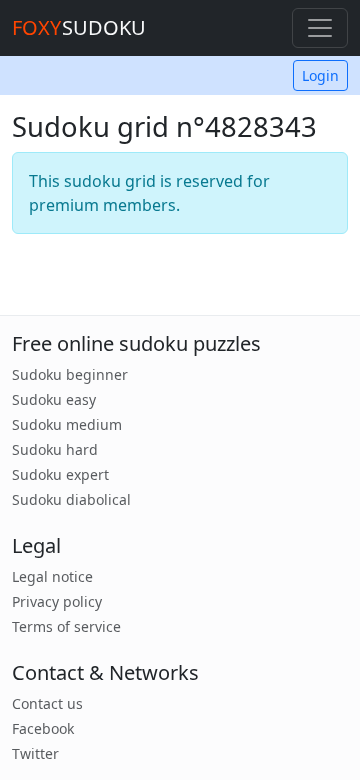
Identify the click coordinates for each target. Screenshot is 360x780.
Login (320, 75)
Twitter (35, 753)
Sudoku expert (60, 474)
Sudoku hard (55, 449)
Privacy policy (57, 601)
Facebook (43, 728)
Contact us (47, 703)
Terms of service (66, 626)
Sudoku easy (54, 399)
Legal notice (52, 576)
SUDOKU (79, 27)
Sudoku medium (67, 424)
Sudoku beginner (70, 374)
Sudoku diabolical (71, 499)
